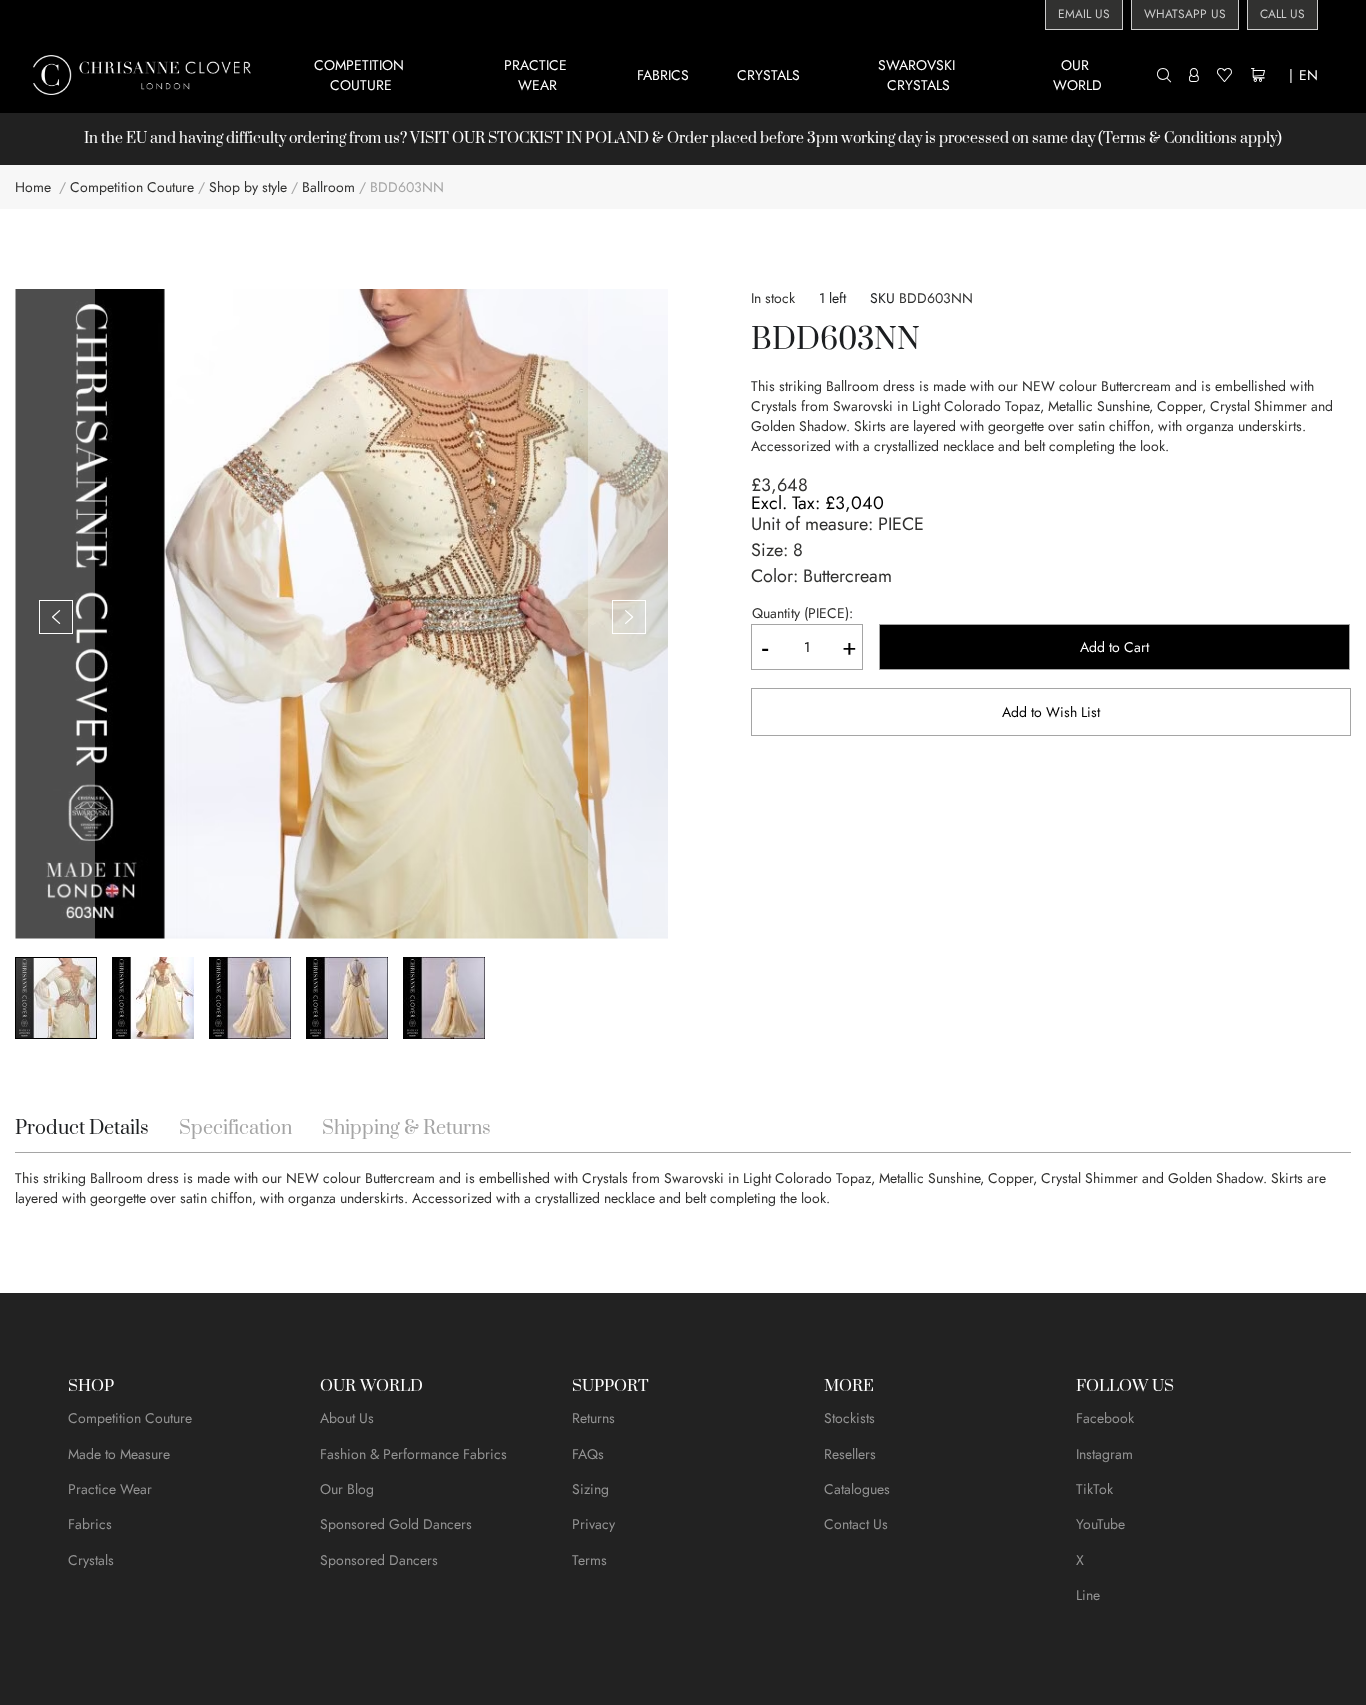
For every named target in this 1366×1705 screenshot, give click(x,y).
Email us (1084, 14)
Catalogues (857, 1489)
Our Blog (347, 1489)
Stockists (849, 1418)
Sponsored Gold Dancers (396, 1524)
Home (33, 187)
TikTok (1094, 1489)
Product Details (82, 1128)
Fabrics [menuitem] (663, 75)
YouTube (1100, 1524)
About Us (347, 1418)
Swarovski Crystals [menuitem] (918, 75)
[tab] (82, 1129)
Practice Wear (110, 1489)
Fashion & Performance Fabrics (413, 1454)
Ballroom (328, 187)
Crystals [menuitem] (768, 75)
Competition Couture (132, 187)
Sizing (590, 1489)
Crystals (91, 1560)
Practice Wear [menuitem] (537, 75)
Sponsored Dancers (379, 1560)
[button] (55, 615)
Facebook (1105, 1418)
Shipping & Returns (406, 1128)
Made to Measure (119, 1454)
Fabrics (90, 1524)
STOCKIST (525, 138)
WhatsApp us (1185, 14)
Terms (589, 1560)
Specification (235, 1128)
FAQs (588, 1454)
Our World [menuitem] (1077, 75)
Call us (1282, 14)
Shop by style (248, 187)
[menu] (716, 74)
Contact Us (856, 1524)
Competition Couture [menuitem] (361, 75)
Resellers (850, 1454)
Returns (593, 1418)
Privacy (593, 1524)
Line (1088, 1595)
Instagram (1104, 1454)
